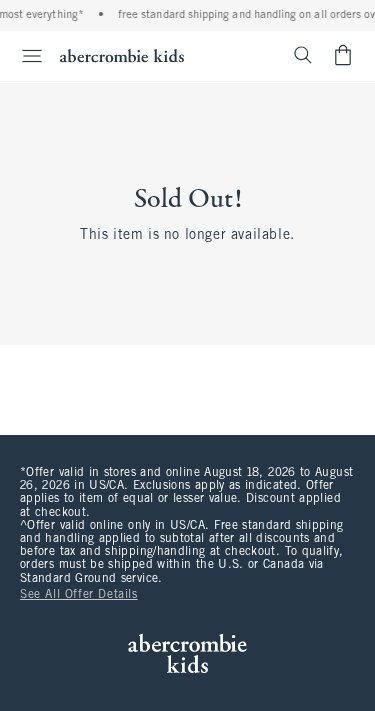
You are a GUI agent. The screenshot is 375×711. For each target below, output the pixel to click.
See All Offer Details (79, 595)
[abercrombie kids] (122, 55)
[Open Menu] (24, 56)
